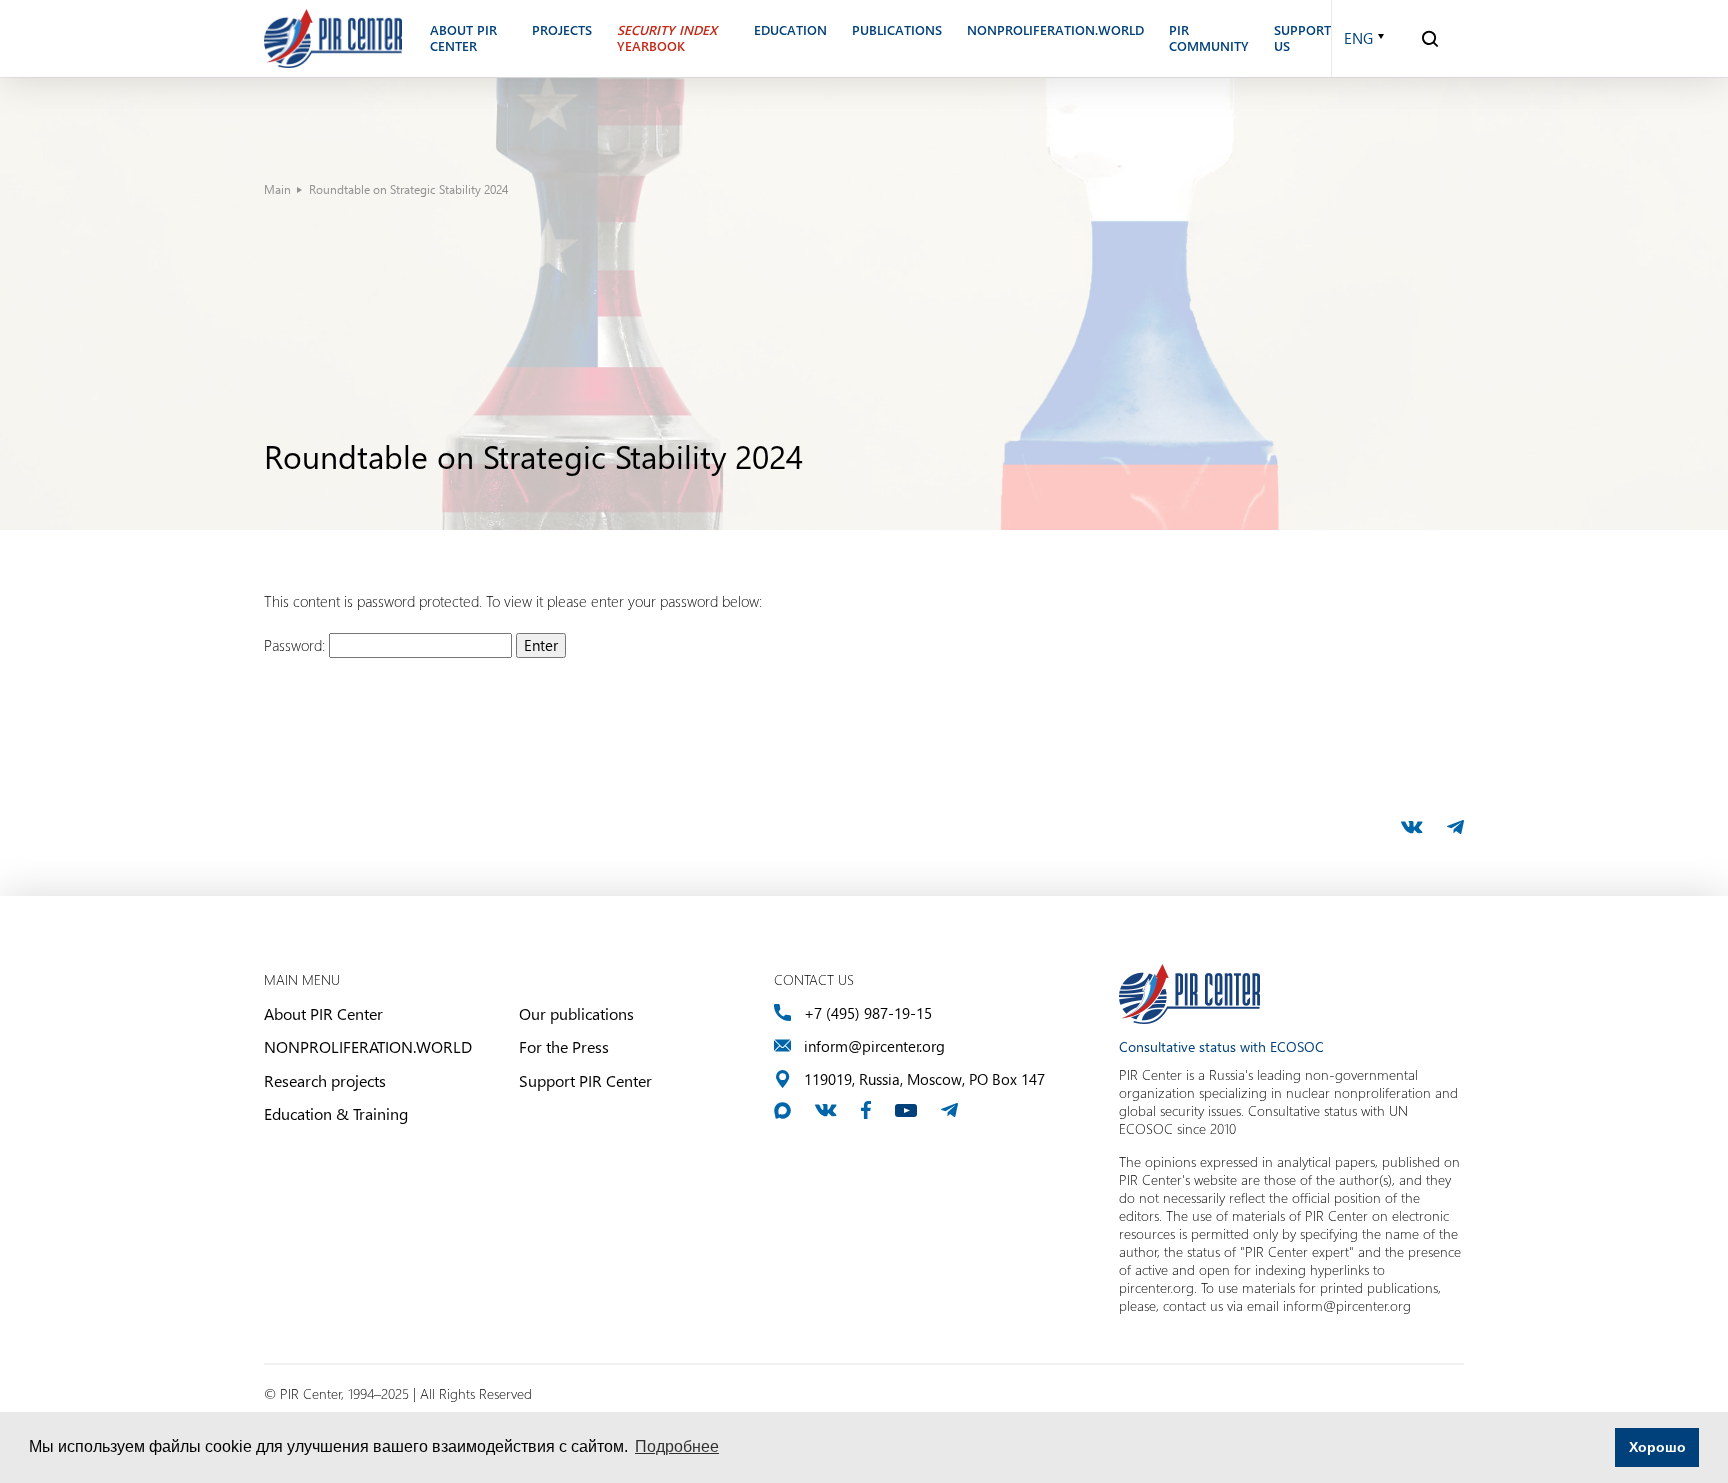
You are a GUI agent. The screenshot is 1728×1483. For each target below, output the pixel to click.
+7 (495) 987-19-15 (868, 1013)
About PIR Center (323, 1013)
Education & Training (336, 1113)
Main (277, 189)
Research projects (325, 1080)
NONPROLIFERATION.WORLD (368, 1046)
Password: (296, 645)
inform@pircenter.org (874, 1046)
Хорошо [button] (1657, 1447)
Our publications (576, 1013)
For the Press (564, 1046)
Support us (1302, 38)
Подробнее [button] (677, 1446)
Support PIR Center (585, 1080)
